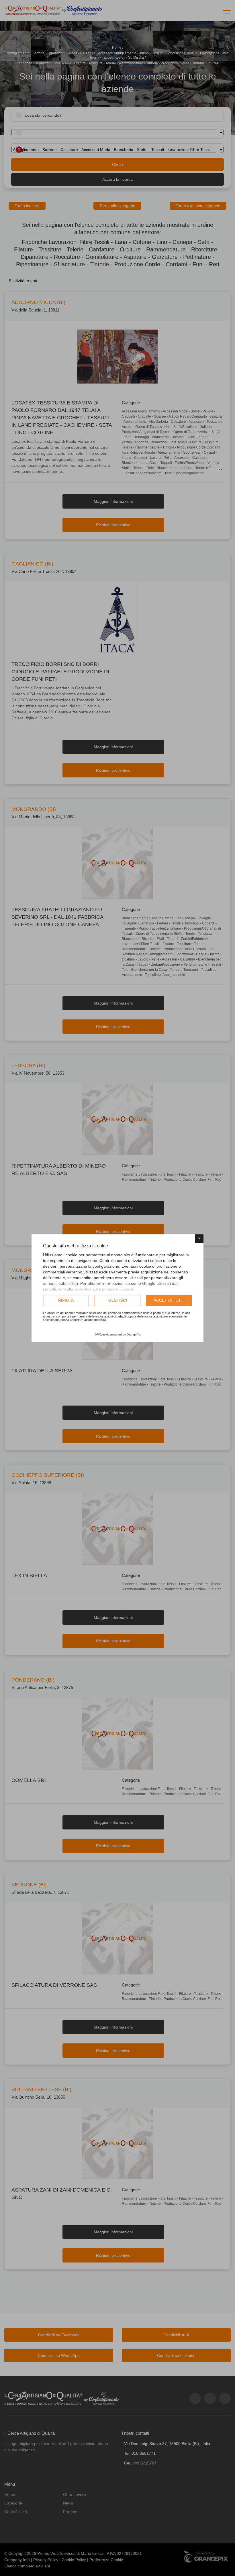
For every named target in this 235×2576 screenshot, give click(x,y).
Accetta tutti (169, 1300)
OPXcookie (102, 1334)
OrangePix (134, 1334)
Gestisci (118, 1300)
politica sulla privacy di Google (106, 1289)
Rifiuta (66, 1300)
